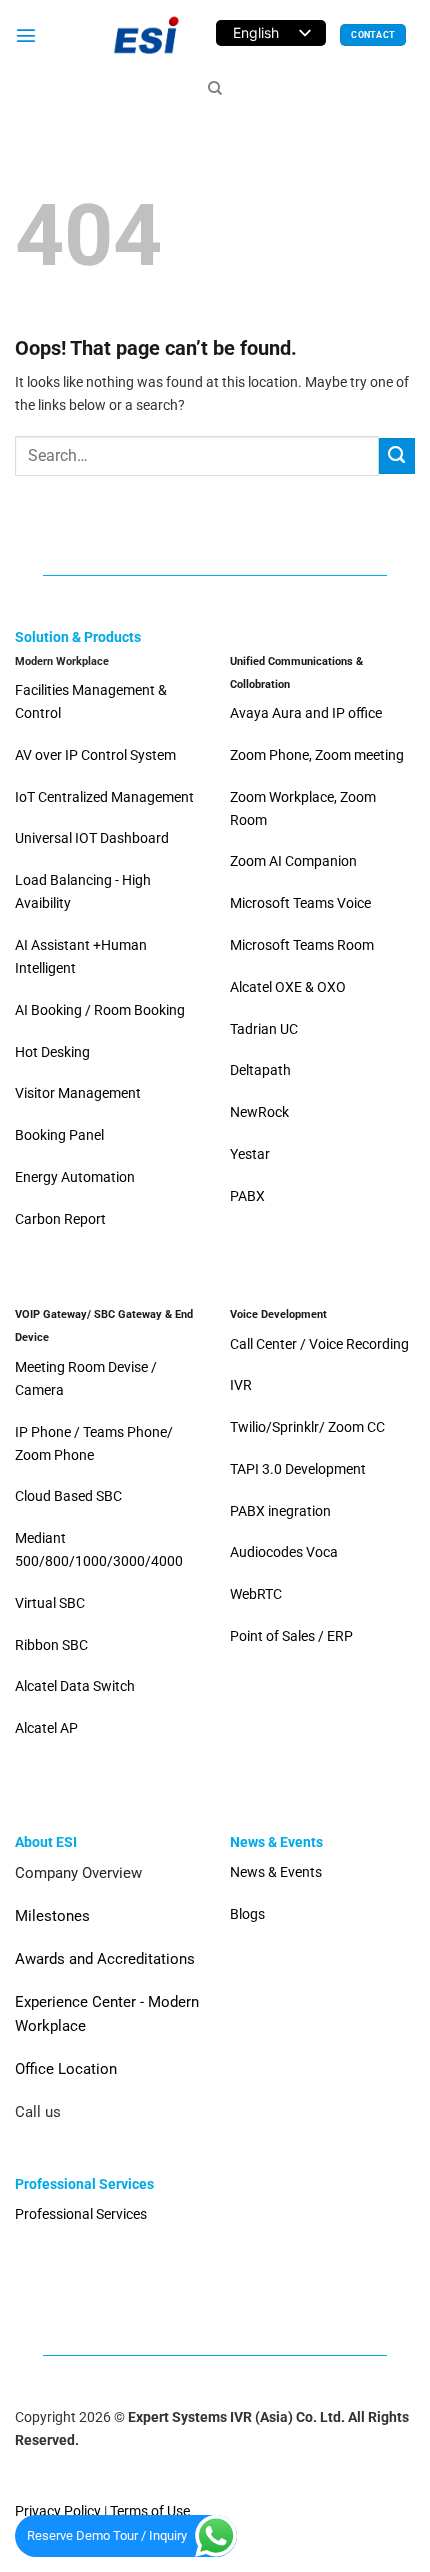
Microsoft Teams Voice (300, 903)
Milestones (52, 1916)
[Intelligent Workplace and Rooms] (146, 35)
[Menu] (26, 35)
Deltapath (260, 1070)
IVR (241, 1385)
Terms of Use (150, 2511)
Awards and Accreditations (105, 1959)
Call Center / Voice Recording (319, 1344)
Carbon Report (60, 1219)
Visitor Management (78, 1093)
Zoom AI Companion (293, 861)
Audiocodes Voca (284, 1552)
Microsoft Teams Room (302, 945)
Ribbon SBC (51, 1645)
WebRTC (256, 1594)
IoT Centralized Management (106, 797)
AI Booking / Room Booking (100, 1010)
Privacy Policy (58, 2511)
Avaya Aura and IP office (306, 713)
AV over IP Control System (95, 755)
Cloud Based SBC (68, 1496)
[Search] (215, 88)
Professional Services (81, 2214)
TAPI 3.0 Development (298, 1469)
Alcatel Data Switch (75, 1686)
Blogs (247, 1914)
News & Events (276, 1872)
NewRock (259, 1112)
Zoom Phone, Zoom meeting (317, 755)
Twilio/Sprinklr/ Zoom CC (307, 1427)
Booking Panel (59, 1135)
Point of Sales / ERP (291, 1636)
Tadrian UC (264, 1029)
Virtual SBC (50, 1603)
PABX (247, 1196)
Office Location (66, 2069)
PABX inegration (280, 1511)
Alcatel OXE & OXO (288, 987)
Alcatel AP (46, 1728)
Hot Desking (52, 1052)
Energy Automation (75, 1177)
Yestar (250, 1154)
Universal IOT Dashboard (93, 838)
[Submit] (397, 456)
